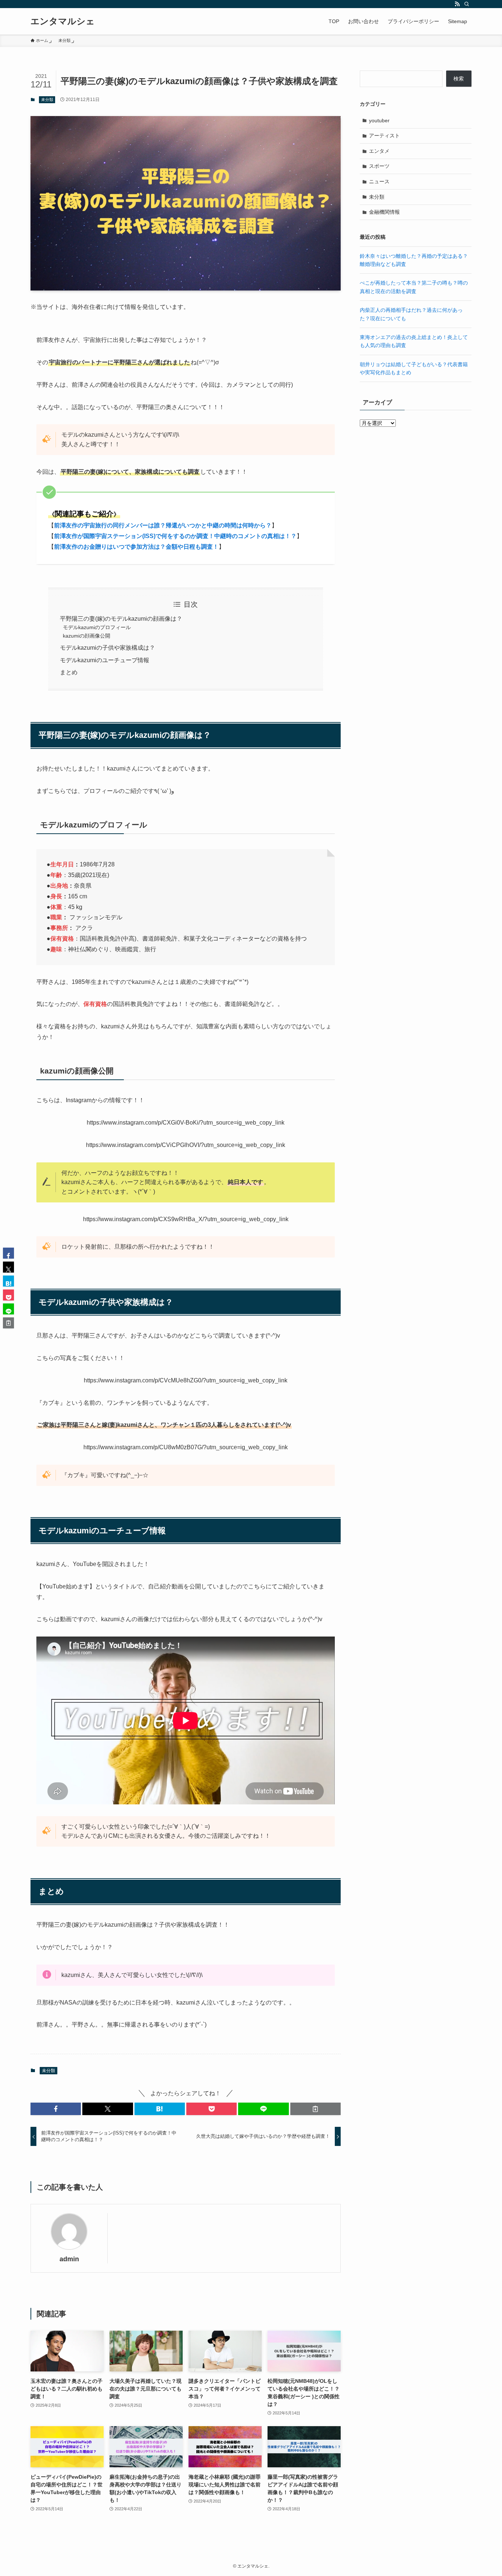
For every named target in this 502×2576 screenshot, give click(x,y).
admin (69, 2259)
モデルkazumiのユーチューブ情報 (105, 660)
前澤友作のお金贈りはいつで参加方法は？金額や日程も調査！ (136, 547)
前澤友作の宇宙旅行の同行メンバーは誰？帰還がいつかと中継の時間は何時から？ (163, 525)
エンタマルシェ (63, 21)
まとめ (69, 672)
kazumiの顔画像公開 (87, 636)
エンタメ (379, 151)
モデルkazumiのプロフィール (97, 627)
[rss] (457, 4)
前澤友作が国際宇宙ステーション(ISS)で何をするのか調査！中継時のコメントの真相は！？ (175, 536)
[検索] (467, 4)
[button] (56, 2109)
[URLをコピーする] (315, 2109)
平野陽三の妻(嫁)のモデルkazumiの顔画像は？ (121, 619)
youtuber (379, 120)
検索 (459, 79)
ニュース (379, 181)
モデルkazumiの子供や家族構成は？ (107, 648)
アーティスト (384, 136)
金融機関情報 (384, 212)
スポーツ (379, 166)
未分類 (47, 100)
